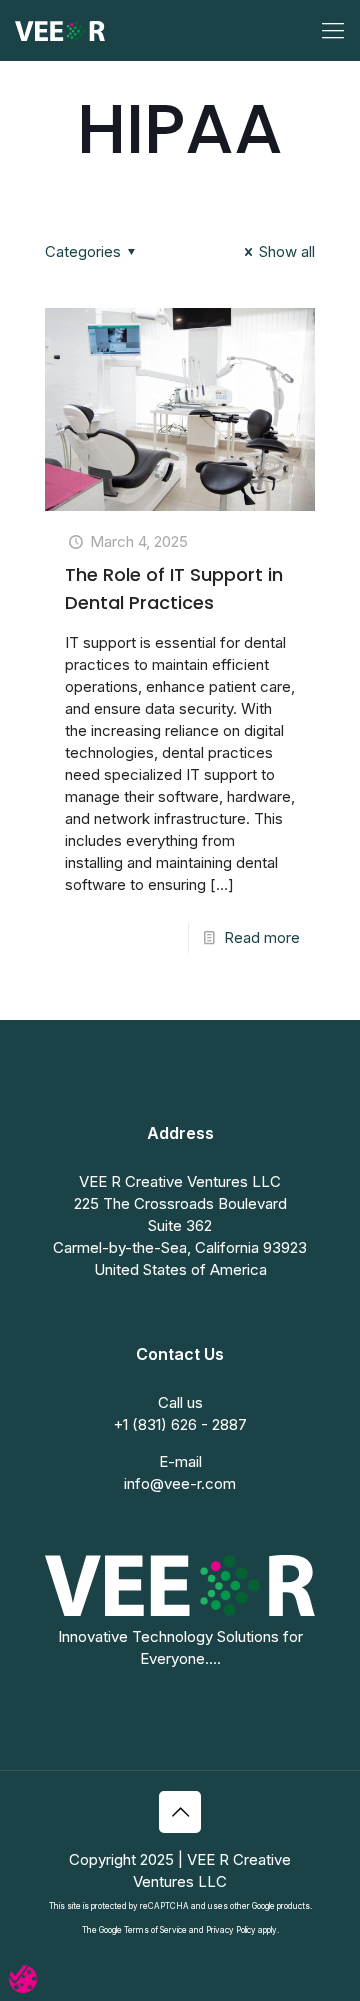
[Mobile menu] (333, 30)
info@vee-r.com (180, 1483)
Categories (83, 251)
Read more (262, 937)
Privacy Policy (231, 1930)
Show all (287, 251)
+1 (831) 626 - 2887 (180, 1424)
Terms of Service (155, 1930)
